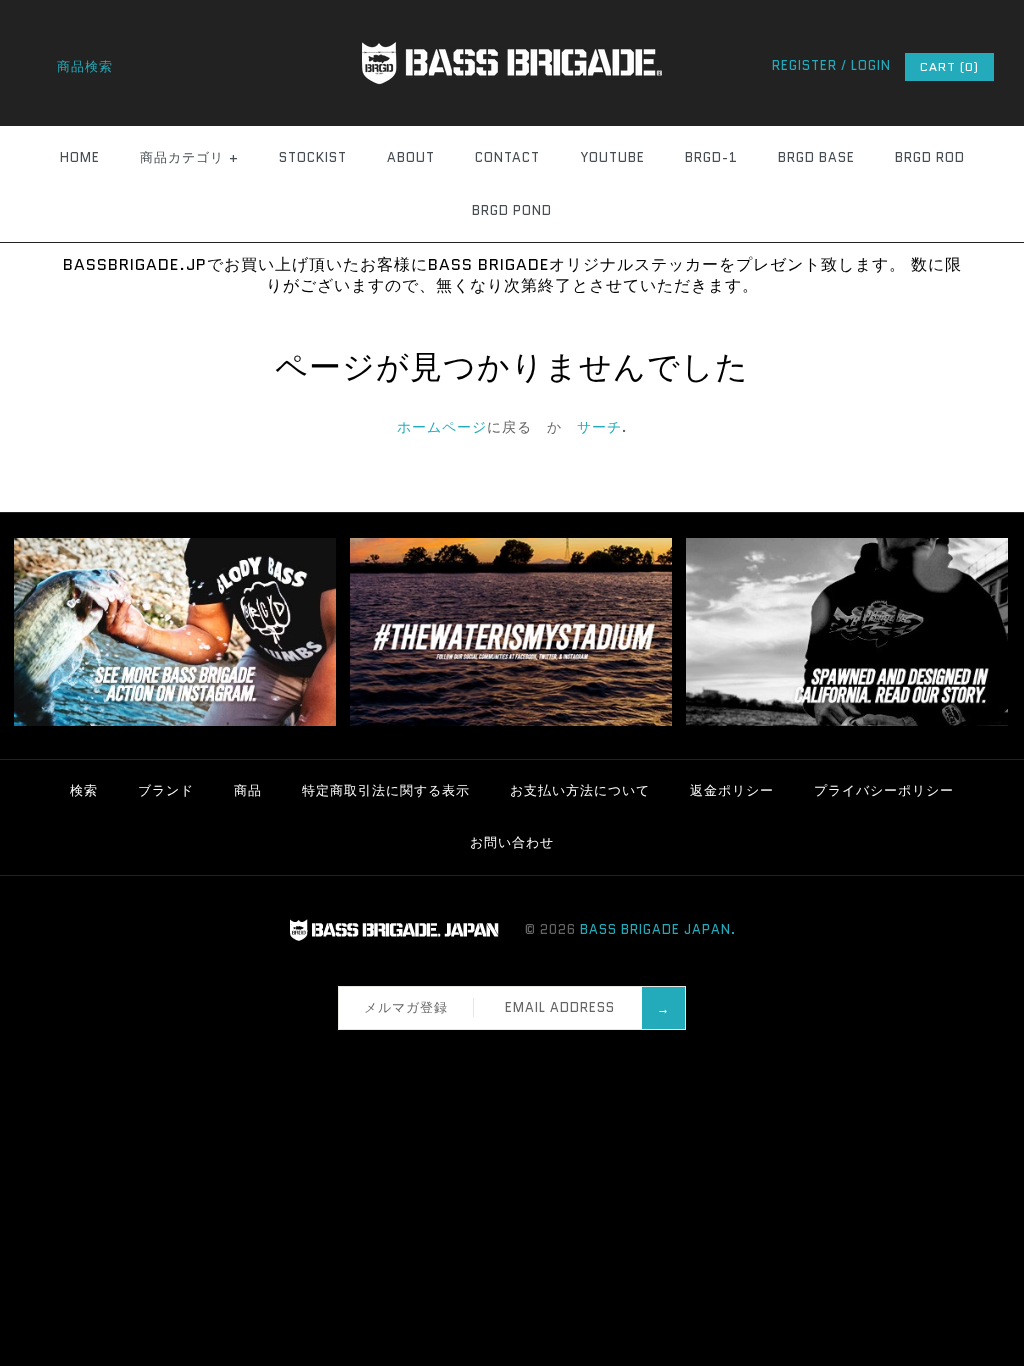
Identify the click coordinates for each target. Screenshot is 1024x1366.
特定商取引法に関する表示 (386, 790)
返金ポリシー (732, 790)
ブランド (166, 790)
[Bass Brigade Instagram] (175, 721)
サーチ (599, 427)
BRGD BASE (816, 157)
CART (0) (949, 66)
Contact (507, 157)
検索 (84, 790)
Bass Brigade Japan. (658, 929)
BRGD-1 (711, 157)
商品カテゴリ (189, 157)
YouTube (612, 157)
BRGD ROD (930, 157)
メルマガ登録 (406, 1007)
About (411, 157)
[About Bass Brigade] (847, 721)
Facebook (467, 1054)
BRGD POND (512, 210)
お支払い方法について (580, 790)
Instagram (519, 1054)
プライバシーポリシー (884, 790)
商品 (248, 790)
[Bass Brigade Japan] (512, 11)
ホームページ (442, 427)
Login (871, 65)
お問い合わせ (512, 842)
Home (80, 157)
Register (804, 65)
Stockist (313, 157)
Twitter (493, 1054)
